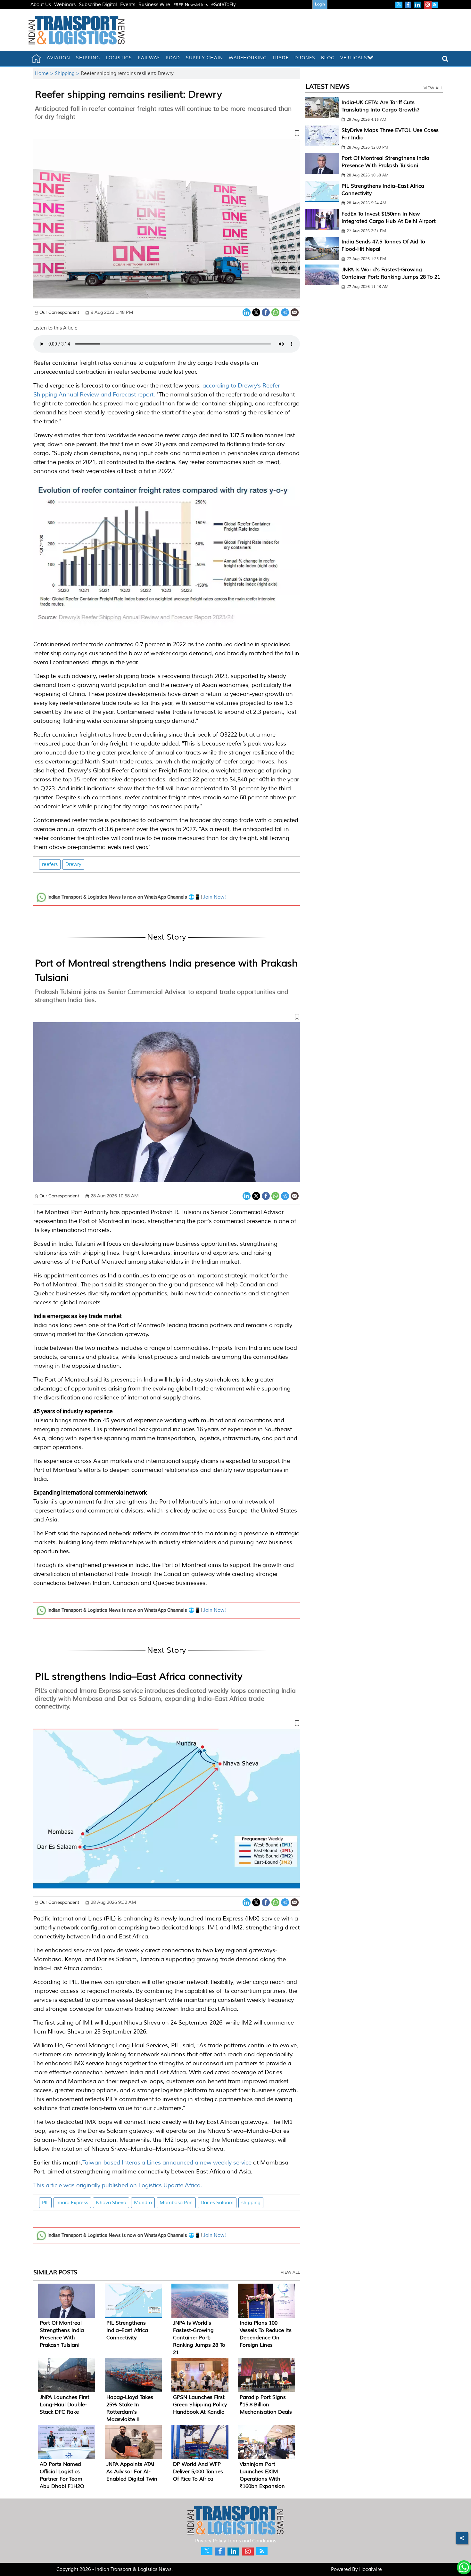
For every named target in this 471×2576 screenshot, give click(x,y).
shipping (251, 2203)
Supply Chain (204, 58)
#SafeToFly (223, 5)
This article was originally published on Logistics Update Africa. (118, 2185)
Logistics (119, 58)
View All (290, 2272)
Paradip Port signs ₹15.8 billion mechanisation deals (266, 2405)
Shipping (88, 58)
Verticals (354, 58)
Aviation (58, 58)
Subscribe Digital (98, 5)
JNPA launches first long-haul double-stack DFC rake (65, 2405)
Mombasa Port (176, 2203)
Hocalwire (371, 2569)
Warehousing (248, 58)
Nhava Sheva (111, 2203)
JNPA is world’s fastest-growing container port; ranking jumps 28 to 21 (199, 2338)
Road (173, 58)
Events (128, 5)
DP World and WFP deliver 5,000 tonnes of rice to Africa (198, 2472)
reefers (50, 864)
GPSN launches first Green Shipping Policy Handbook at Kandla (200, 2405)
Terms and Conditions (252, 2541)
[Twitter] (256, 312)
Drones (305, 58)
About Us (41, 5)
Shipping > (68, 73)
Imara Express (72, 2203)
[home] (36, 59)
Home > (45, 73)
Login (320, 4)
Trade (281, 58)
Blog (328, 58)
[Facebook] (266, 312)
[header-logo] (77, 30)
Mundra (143, 2203)
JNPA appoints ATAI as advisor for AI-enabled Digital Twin (132, 2472)
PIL (45, 2203)
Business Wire (154, 5)
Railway (149, 58)
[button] (167, 135)
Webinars (65, 5)
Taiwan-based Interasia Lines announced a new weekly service (167, 2163)
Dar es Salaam (217, 2203)
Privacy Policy (211, 2541)
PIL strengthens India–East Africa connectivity (139, 1676)
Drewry (73, 864)
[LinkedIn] (247, 312)
